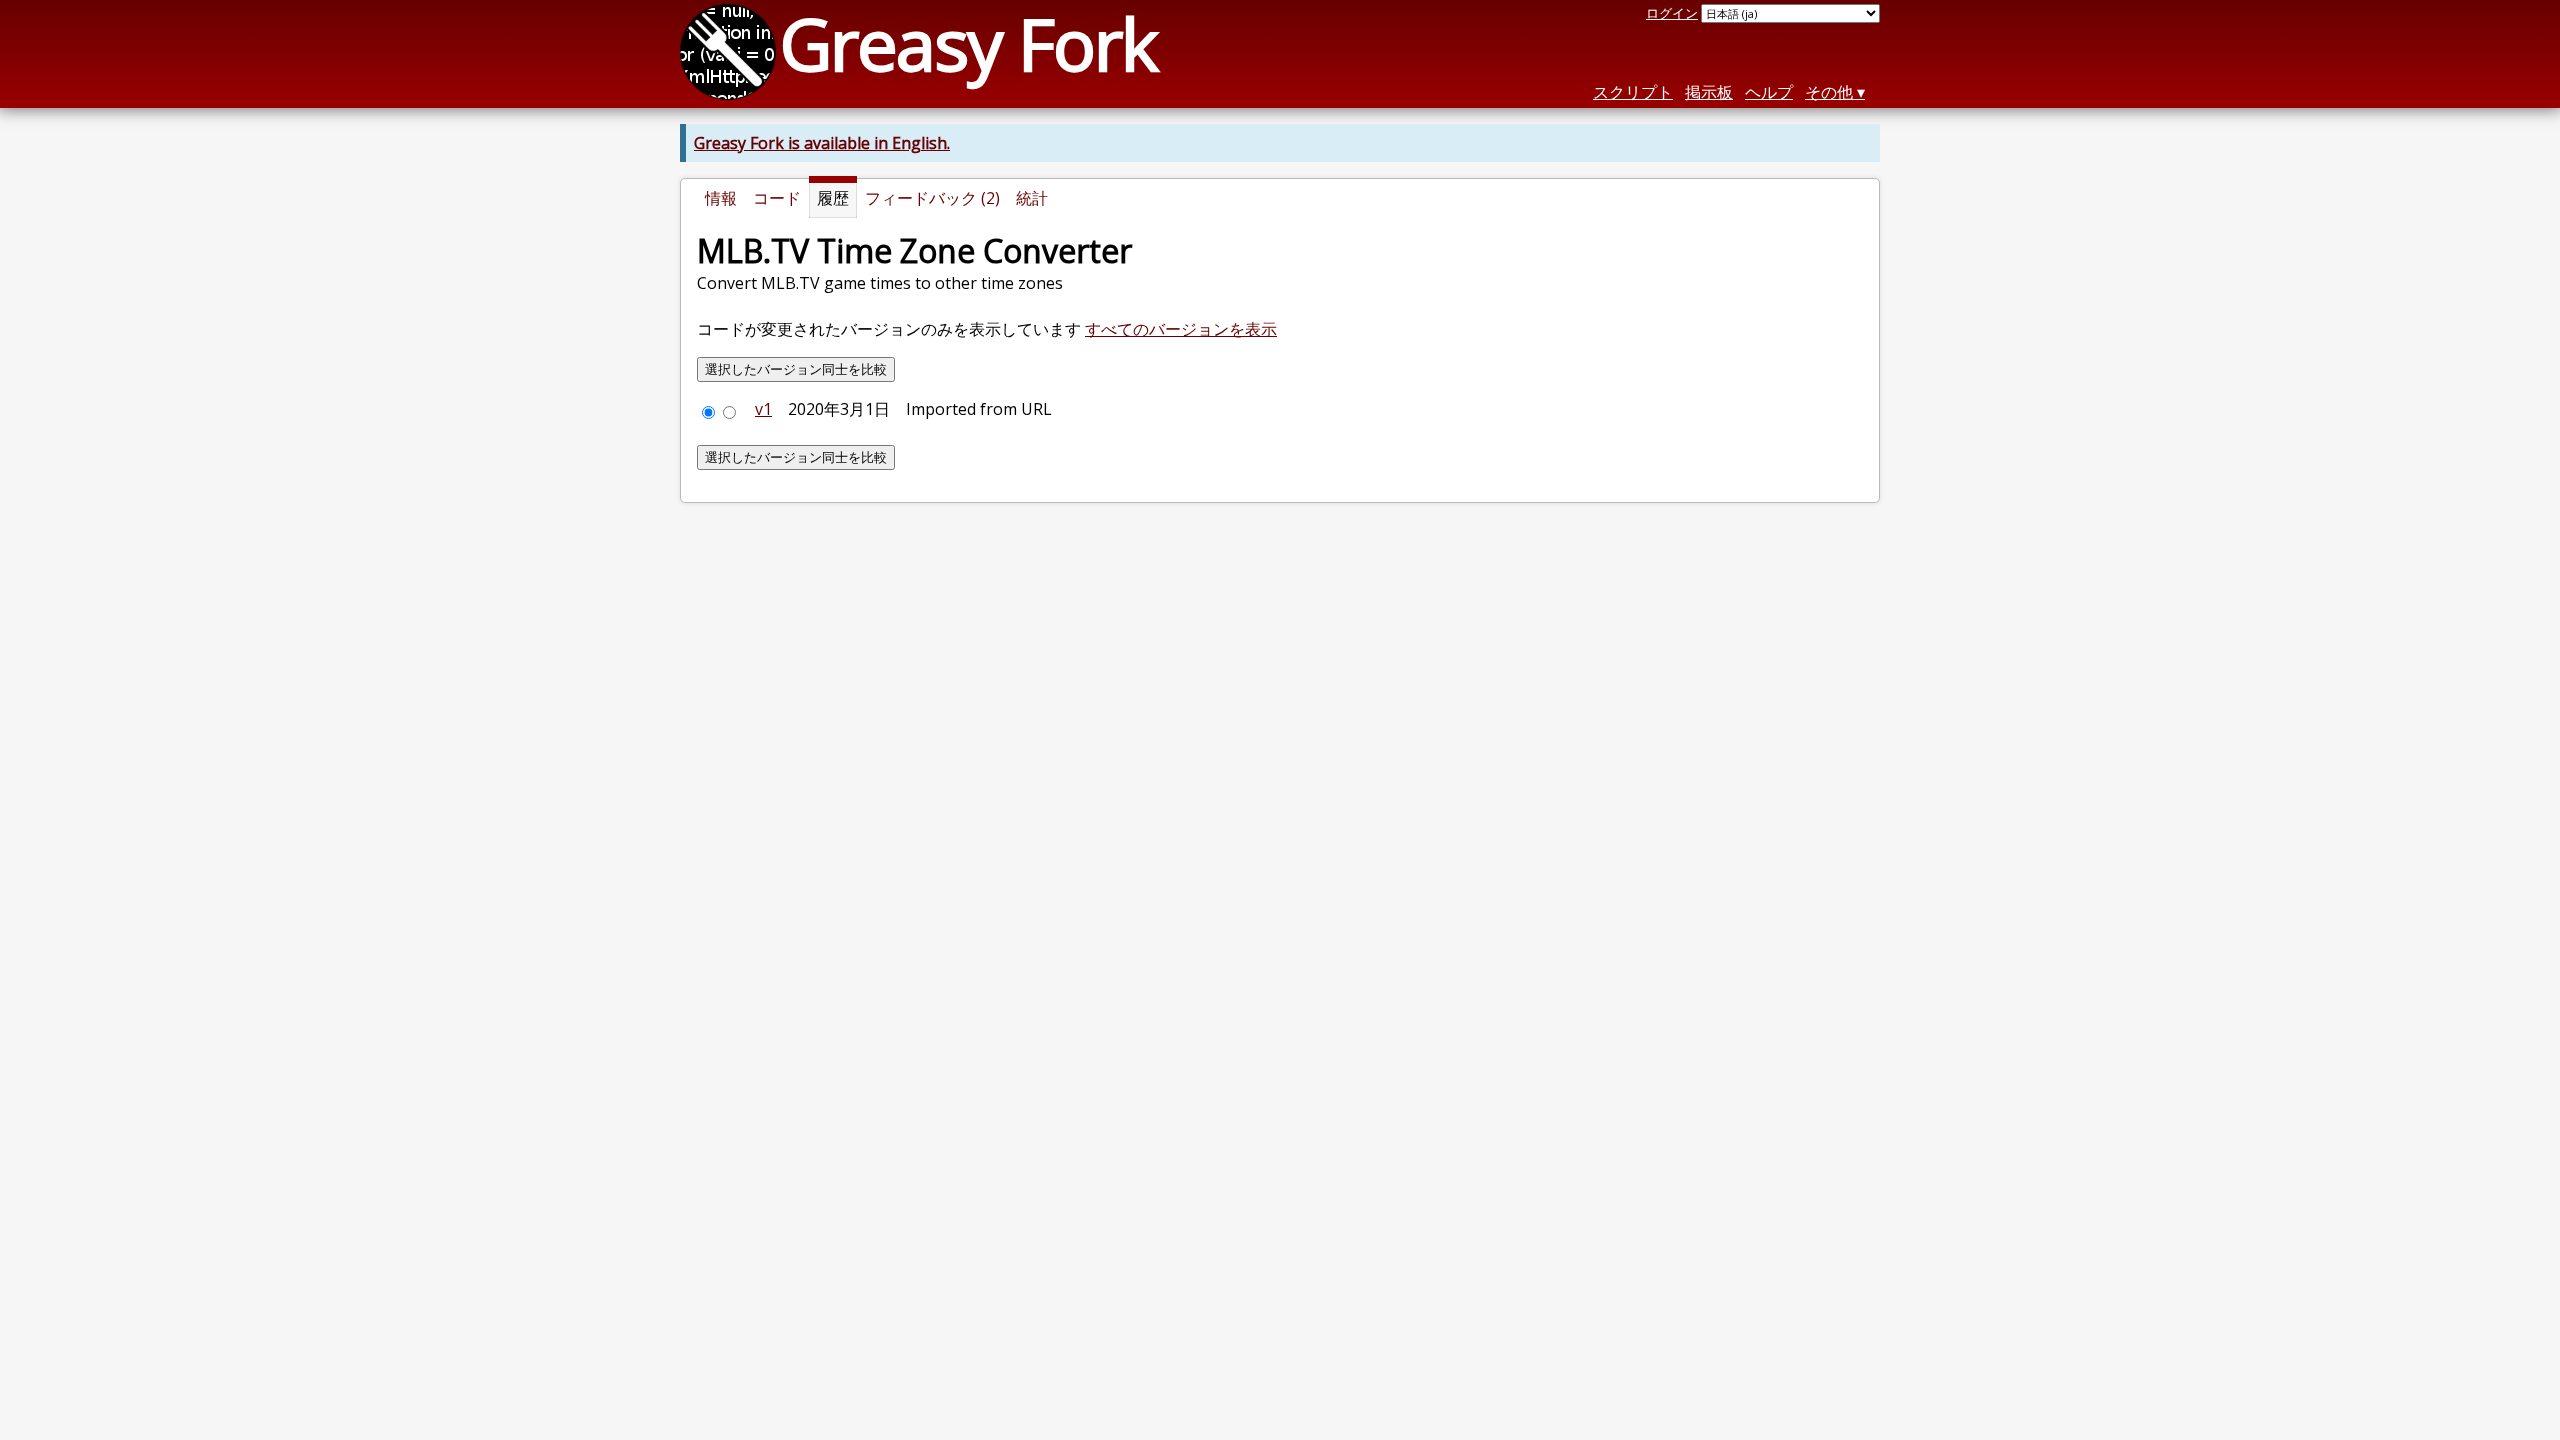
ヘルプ (1769, 92)
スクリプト (1633, 92)
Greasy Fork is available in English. (822, 143)
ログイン (1672, 13)
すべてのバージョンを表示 (1181, 329)
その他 (1829, 92)
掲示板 (1709, 92)
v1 (763, 409)
